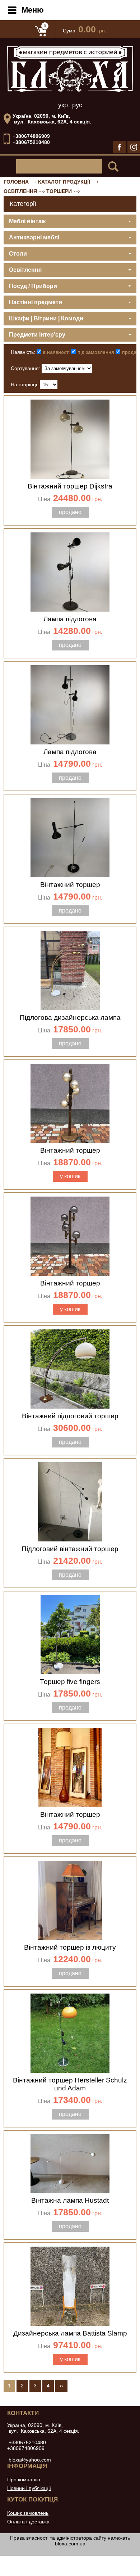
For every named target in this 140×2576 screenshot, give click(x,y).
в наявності (56, 352)
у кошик (70, 1176)
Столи (18, 254)
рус (77, 105)
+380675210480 (31, 142)
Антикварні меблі (34, 237)
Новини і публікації (29, 2488)
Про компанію (24, 2480)
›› (61, 2386)
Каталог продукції (64, 182)
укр (63, 105)
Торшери (59, 191)
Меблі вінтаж (27, 221)
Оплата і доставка (28, 2522)
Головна (16, 182)
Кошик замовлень (28, 2513)
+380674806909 (31, 136)
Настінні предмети (36, 302)
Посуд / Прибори (33, 286)
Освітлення (20, 191)
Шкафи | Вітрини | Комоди (46, 318)
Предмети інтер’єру (37, 335)
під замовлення (96, 352)
